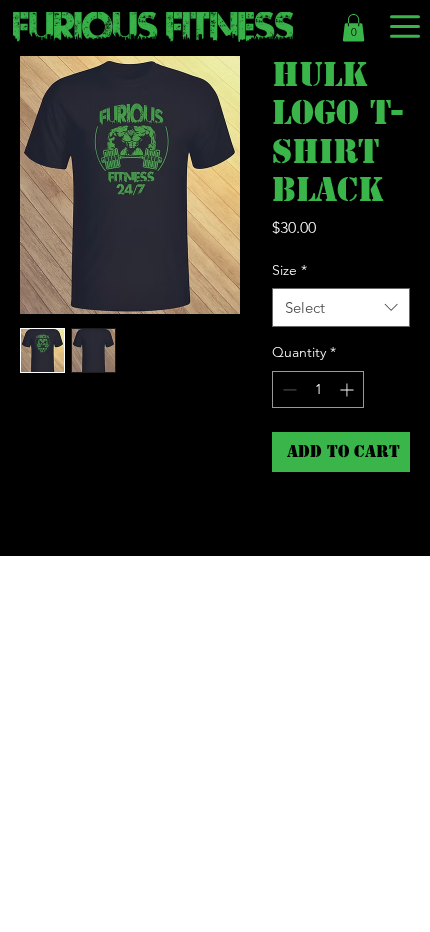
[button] (353, 27)
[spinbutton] (318, 389)
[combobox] (341, 307)
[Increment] (348, 389)
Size (289, 270)
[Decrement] (287, 389)
